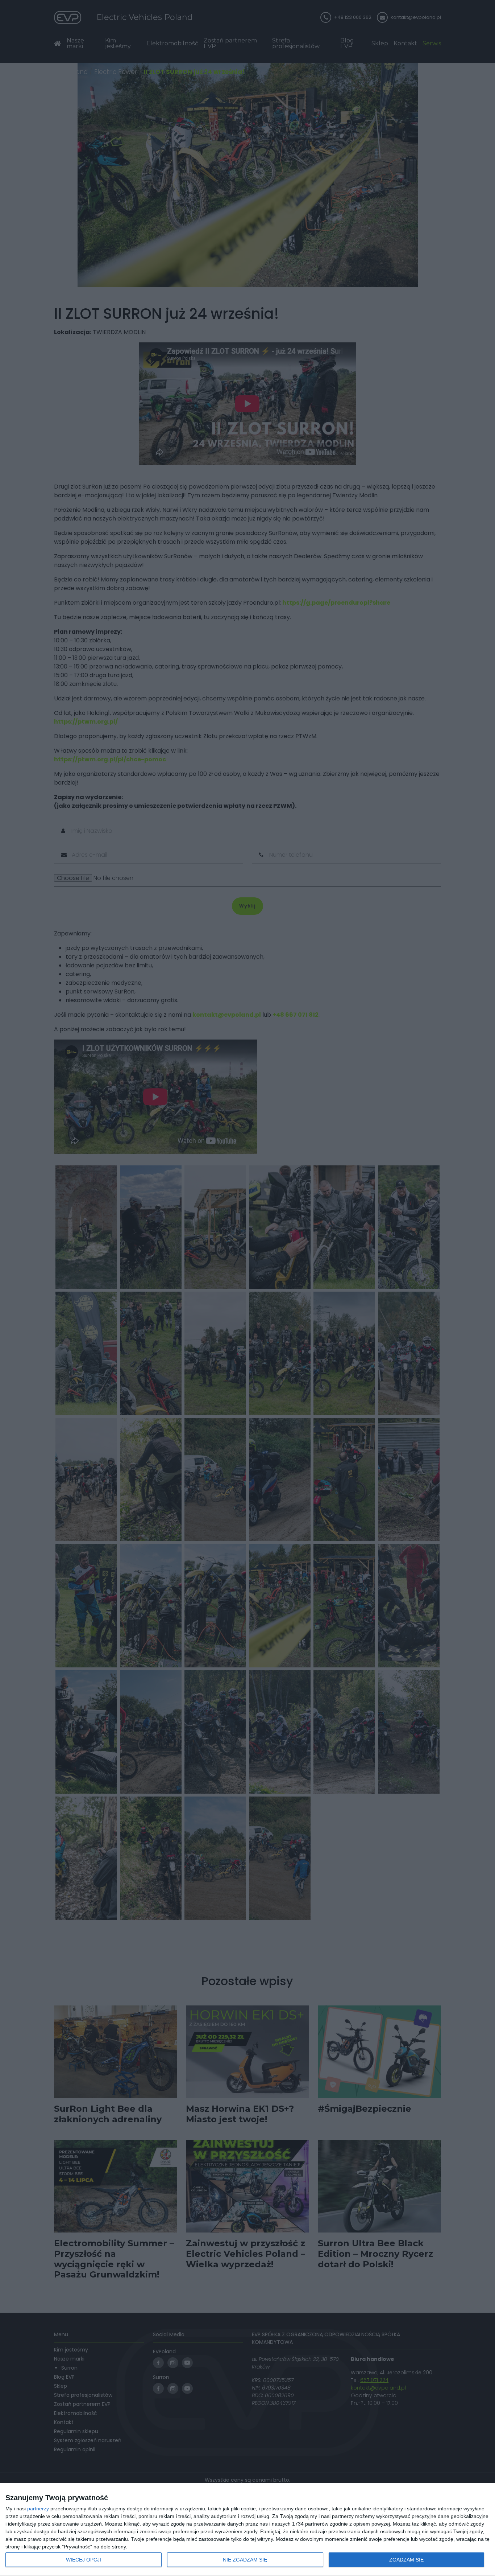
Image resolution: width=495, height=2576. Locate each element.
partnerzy (38, 2509)
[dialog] (247, 2530)
